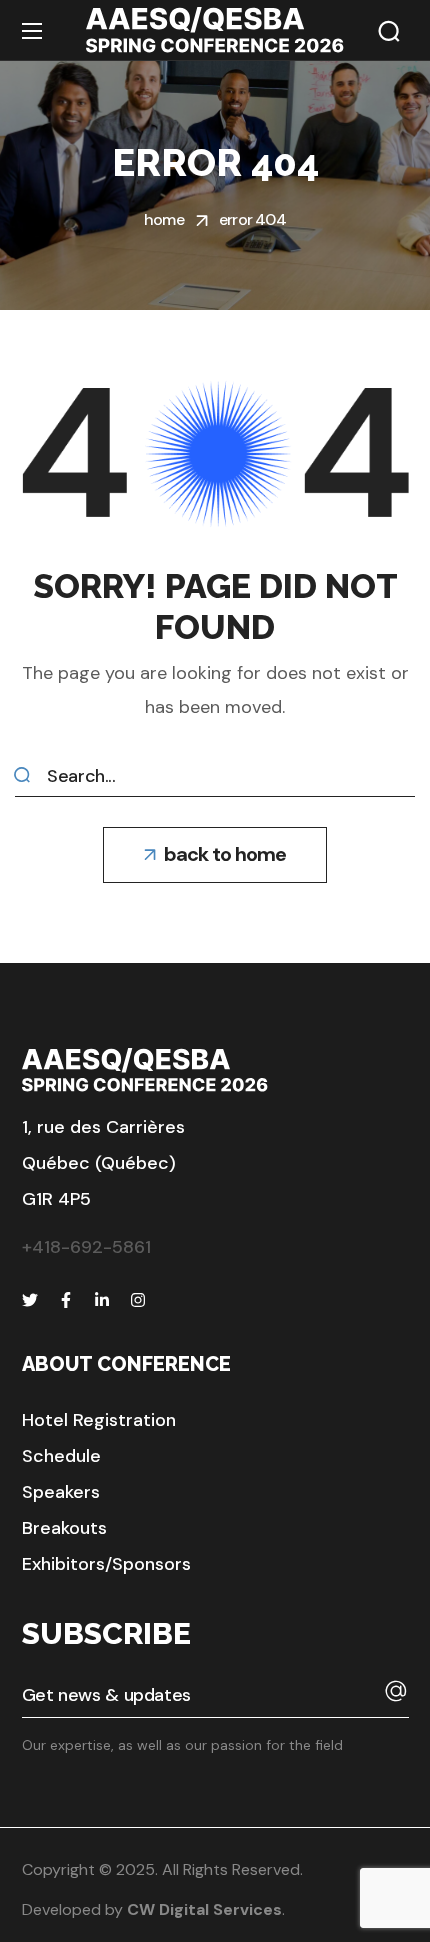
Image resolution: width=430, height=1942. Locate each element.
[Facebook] (66, 1300)
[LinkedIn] (102, 1300)
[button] (389, 31)
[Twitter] (30, 1300)
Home (164, 219)
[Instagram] (138, 1300)
